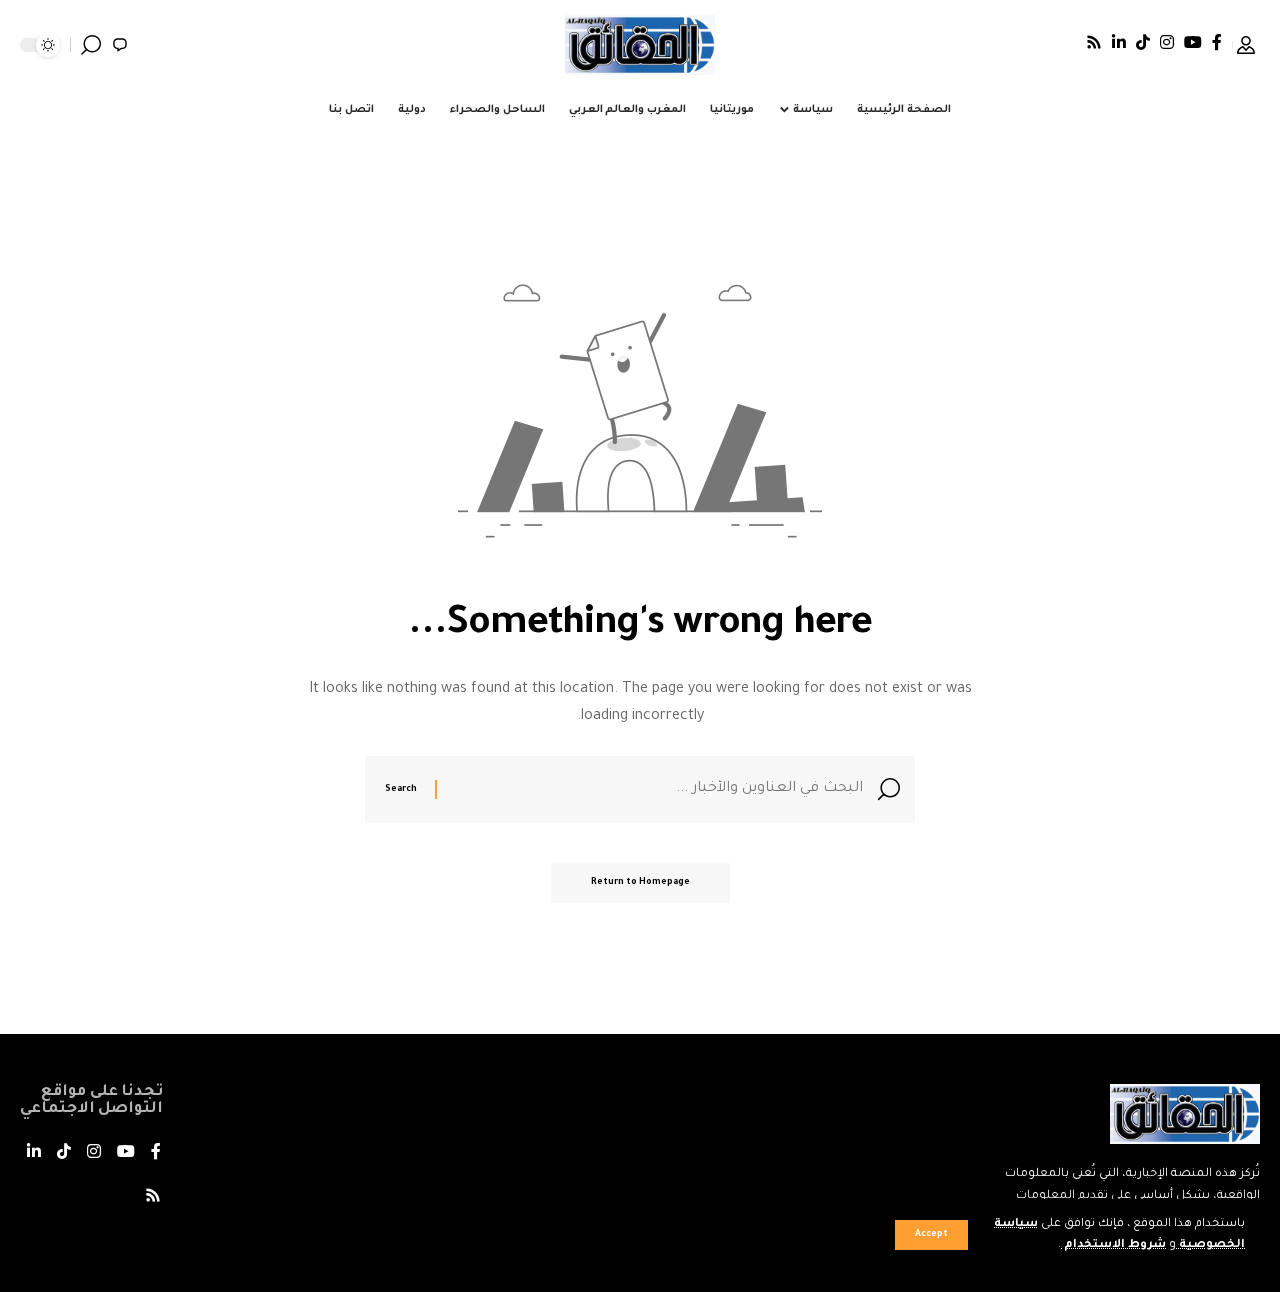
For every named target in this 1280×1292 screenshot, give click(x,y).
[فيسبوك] (1217, 42)
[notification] (120, 45)
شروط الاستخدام (1113, 1245)
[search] (91, 45)
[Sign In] (1246, 45)
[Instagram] (1167, 42)
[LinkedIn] (1119, 42)
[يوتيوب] (1193, 42)
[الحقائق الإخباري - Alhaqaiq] (640, 45)
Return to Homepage (640, 883)
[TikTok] (1143, 42)
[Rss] (1094, 42)
